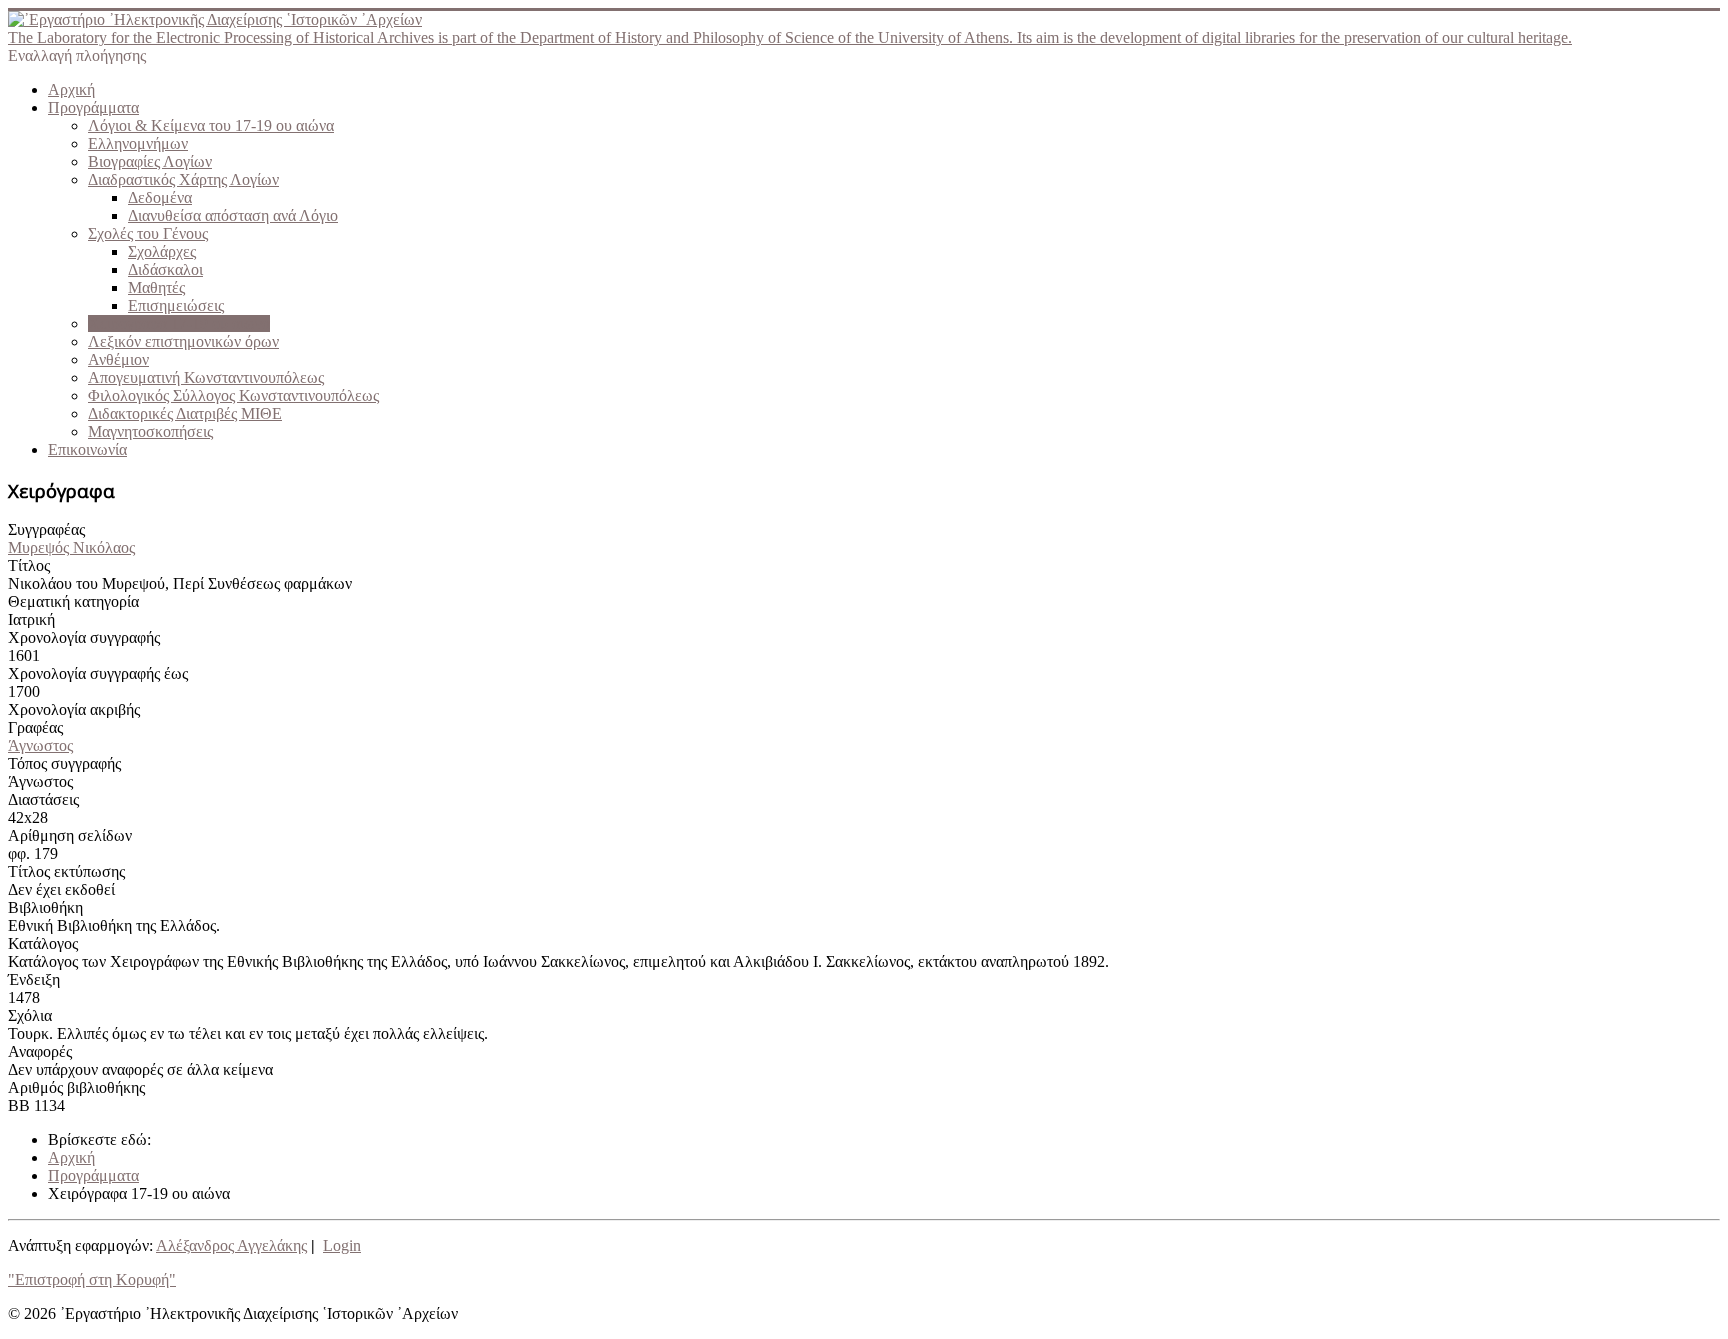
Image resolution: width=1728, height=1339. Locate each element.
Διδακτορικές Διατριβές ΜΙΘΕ (185, 413)
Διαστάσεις (43, 799)
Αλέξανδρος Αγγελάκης (231, 1245)
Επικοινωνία (87, 449)
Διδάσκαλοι (165, 269)
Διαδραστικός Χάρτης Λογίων (183, 179)
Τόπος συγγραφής (64, 763)
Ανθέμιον (118, 359)
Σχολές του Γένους (148, 233)
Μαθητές (156, 287)
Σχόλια (30, 1015)
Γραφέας (35, 727)
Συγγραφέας (46, 529)
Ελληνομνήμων (138, 143)
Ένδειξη (34, 979)
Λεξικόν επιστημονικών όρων (183, 341)
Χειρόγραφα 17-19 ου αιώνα (179, 323)
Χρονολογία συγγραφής (84, 637)
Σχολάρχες (162, 251)
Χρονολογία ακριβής (74, 709)
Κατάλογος (43, 943)
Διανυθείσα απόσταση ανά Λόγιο (233, 215)
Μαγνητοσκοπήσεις (150, 431)
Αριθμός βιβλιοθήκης (76, 1087)
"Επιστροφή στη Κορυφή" (92, 1279)
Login (342, 1245)
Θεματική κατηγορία (73, 601)
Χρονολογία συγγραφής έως (98, 673)
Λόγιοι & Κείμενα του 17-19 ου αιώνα (211, 125)
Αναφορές (40, 1051)
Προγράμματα (93, 107)
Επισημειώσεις (176, 305)
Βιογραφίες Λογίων (150, 161)
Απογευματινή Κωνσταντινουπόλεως (206, 377)
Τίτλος (29, 565)
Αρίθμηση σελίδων (70, 835)
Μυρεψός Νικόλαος (71, 547)
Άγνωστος (40, 745)
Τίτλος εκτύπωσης (66, 871)
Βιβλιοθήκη (45, 907)
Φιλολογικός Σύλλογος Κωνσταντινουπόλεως (233, 395)
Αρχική (71, 89)
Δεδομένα (160, 197)
